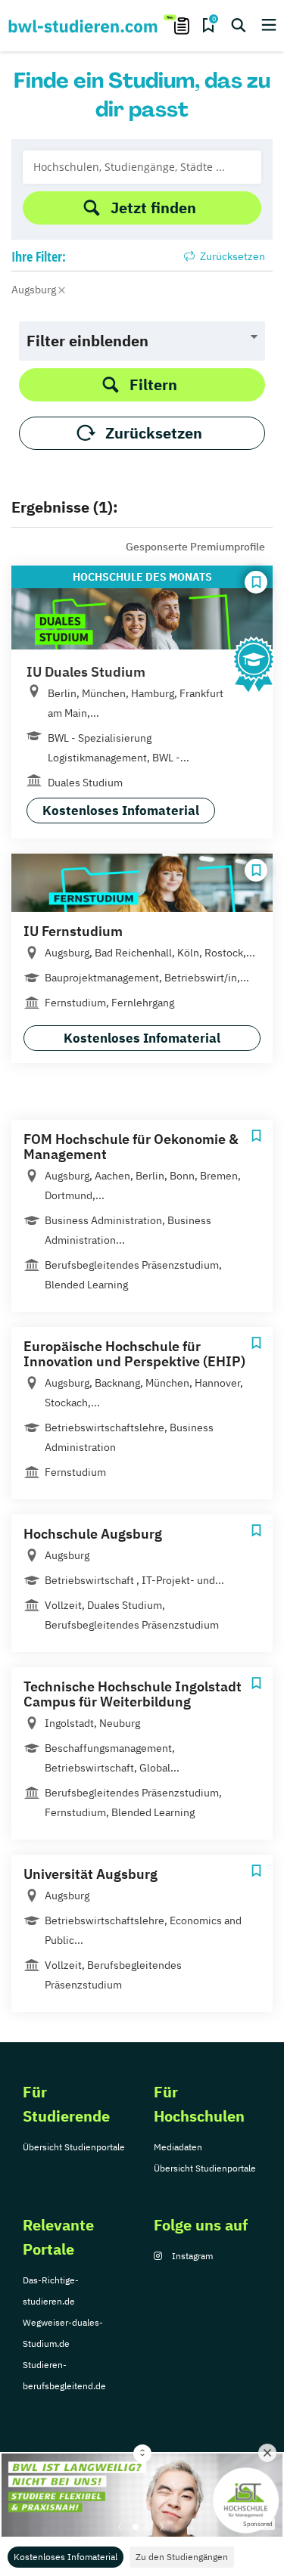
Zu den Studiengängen (182, 2557)
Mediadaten (178, 2147)
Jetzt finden (153, 208)
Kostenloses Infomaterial (66, 2557)
